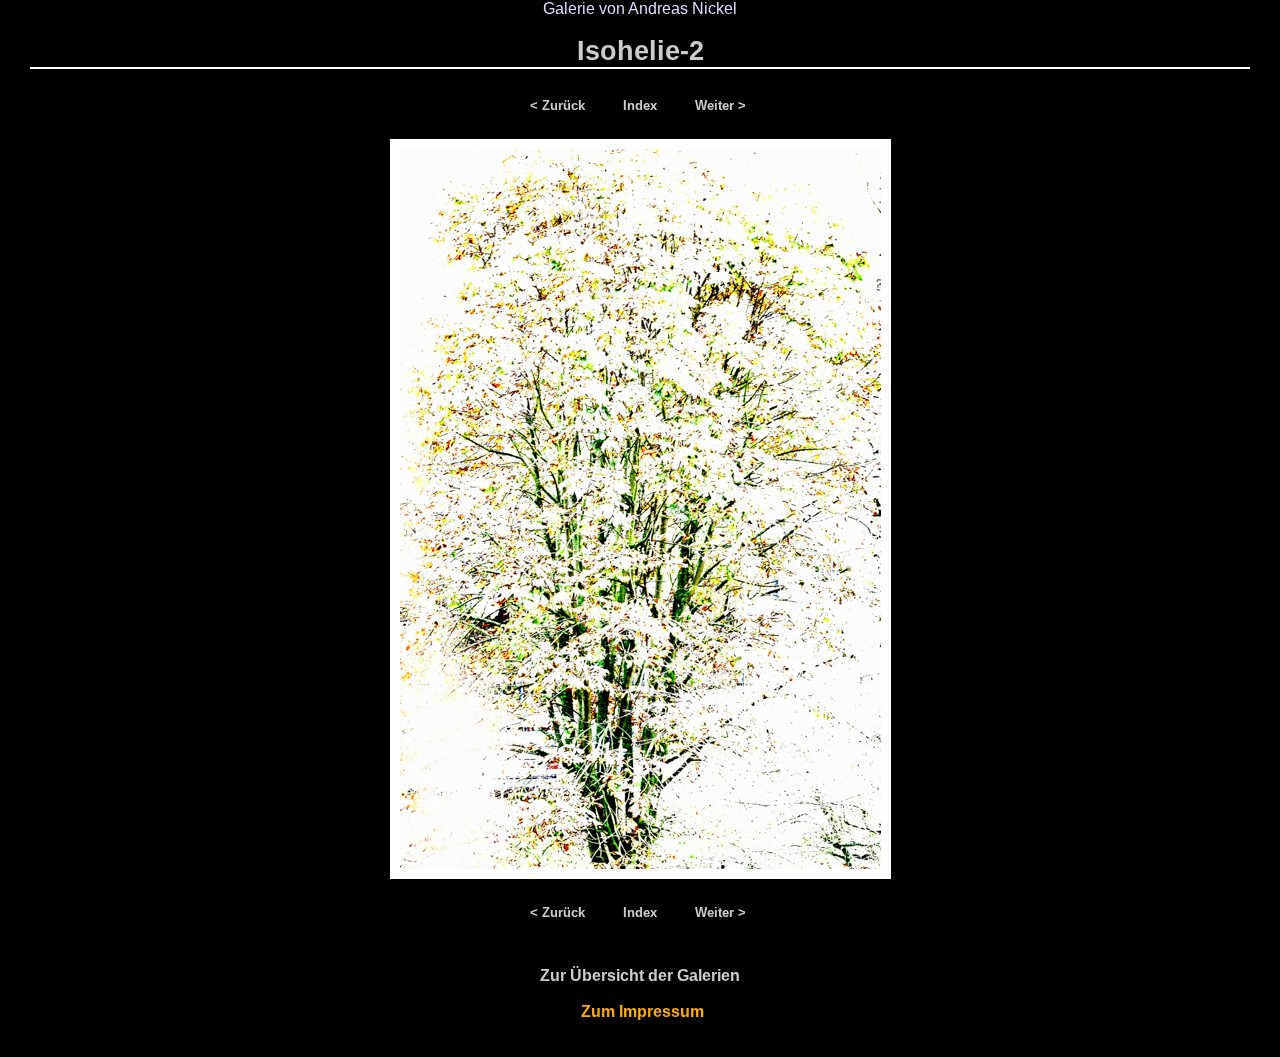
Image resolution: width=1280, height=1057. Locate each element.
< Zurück (561, 105)
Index (642, 105)
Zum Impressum (640, 1011)
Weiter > (720, 105)
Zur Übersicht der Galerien (640, 975)
